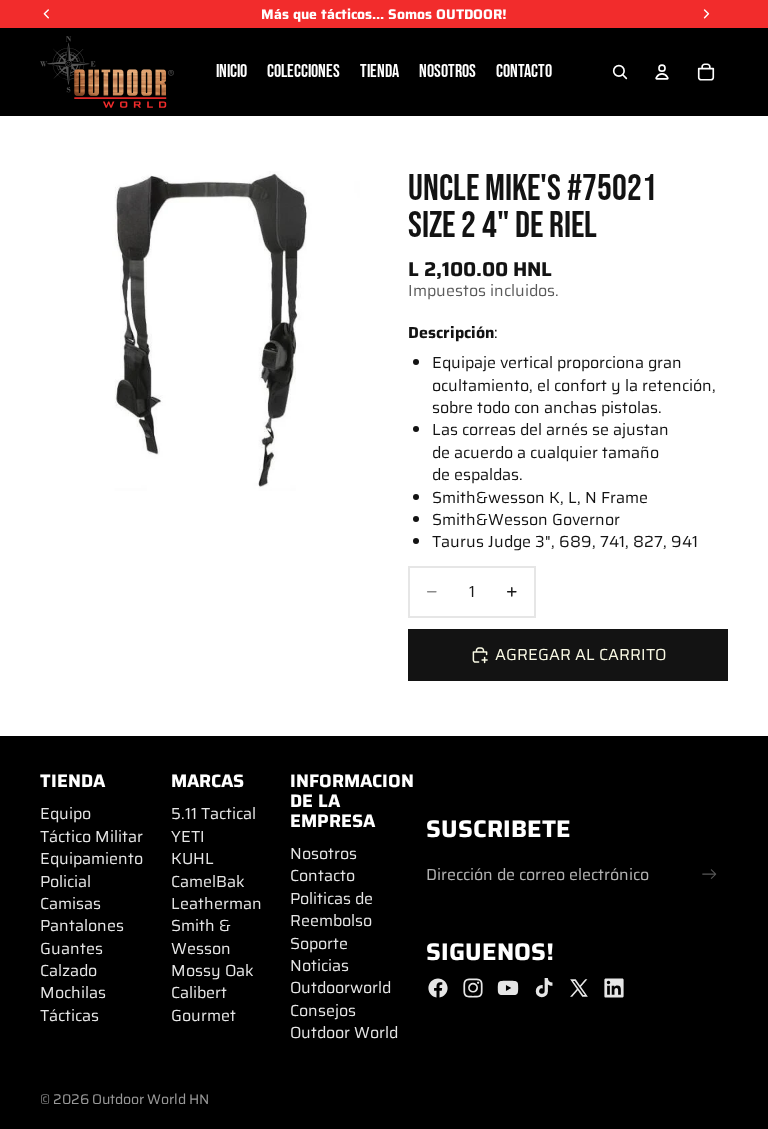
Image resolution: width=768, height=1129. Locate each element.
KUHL (192, 858)
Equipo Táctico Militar (91, 824)
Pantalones (82, 925)
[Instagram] (473, 988)
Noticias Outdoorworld (340, 976)
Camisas (70, 903)
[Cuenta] (662, 72)
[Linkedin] (614, 988)
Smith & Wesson (201, 936)
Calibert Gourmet (203, 1003)
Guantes (71, 948)
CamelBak (208, 881)
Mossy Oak (212, 970)
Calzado (68, 970)
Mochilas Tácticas (73, 1003)
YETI (188, 836)
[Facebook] (438, 988)
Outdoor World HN (150, 1099)
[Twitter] (579, 988)
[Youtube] (508, 988)
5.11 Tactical (213, 813)
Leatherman (216, 903)
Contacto (322, 875)
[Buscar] (620, 72)
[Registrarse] (709, 874)
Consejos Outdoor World (344, 1021)
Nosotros (323, 853)
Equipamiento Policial (91, 869)
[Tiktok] (544, 988)
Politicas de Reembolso (331, 909)
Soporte (319, 943)
